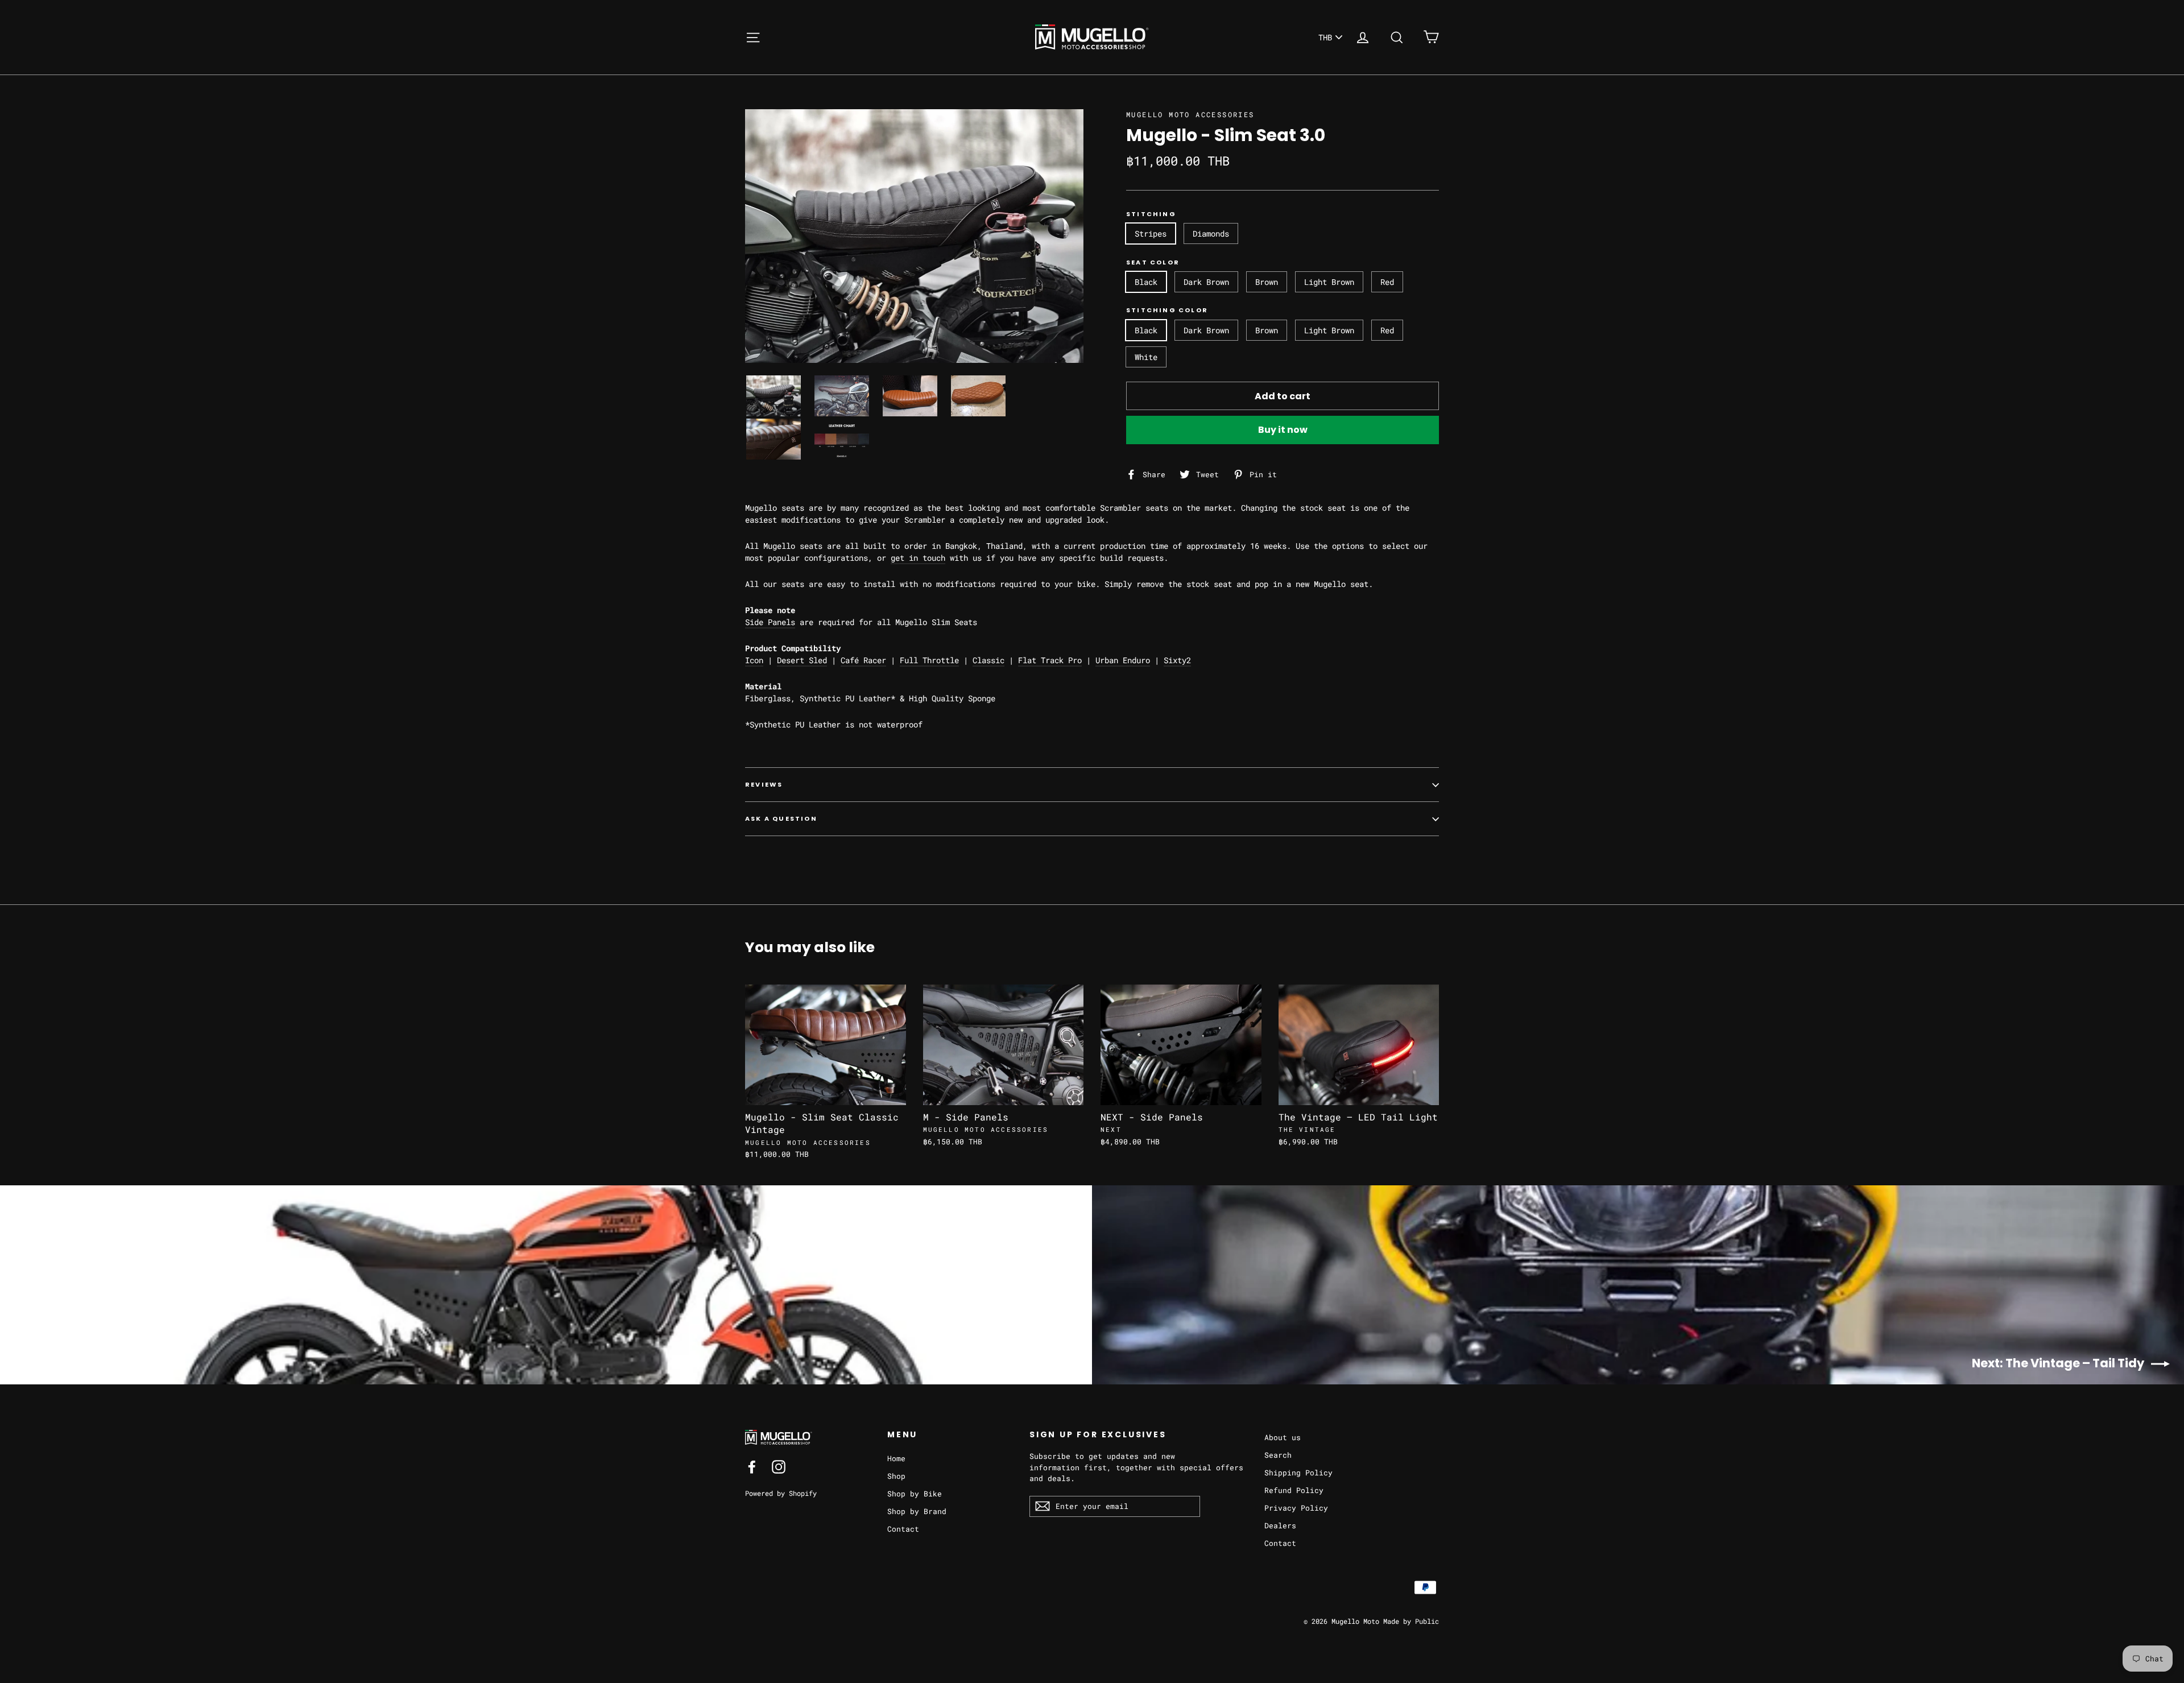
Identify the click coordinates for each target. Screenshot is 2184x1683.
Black (1146, 282)
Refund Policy (1294, 1490)
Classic (988, 660)
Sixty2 (1177, 660)
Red (1387, 282)
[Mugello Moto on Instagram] (779, 1467)
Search (1278, 1455)
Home (896, 1458)
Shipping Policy (1298, 1473)
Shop (896, 1476)
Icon (754, 660)
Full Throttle (929, 660)
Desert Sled (802, 660)
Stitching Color (1167, 310)
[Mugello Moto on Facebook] (752, 1467)
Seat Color (1153, 262)
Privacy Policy (1296, 1508)
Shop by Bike (915, 1494)
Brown (1267, 282)
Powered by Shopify (781, 1493)
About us (1283, 1437)
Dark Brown (1206, 282)
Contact (903, 1529)
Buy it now (1283, 430)
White (1146, 357)
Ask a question (781, 818)
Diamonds (1211, 233)
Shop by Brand (917, 1511)
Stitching (1151, 214)
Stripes (1151, 233)
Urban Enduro (1123, 660)
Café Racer (863, 660)
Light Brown (1329, 282)
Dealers (1280, 1525)
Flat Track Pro (1050, 660)
